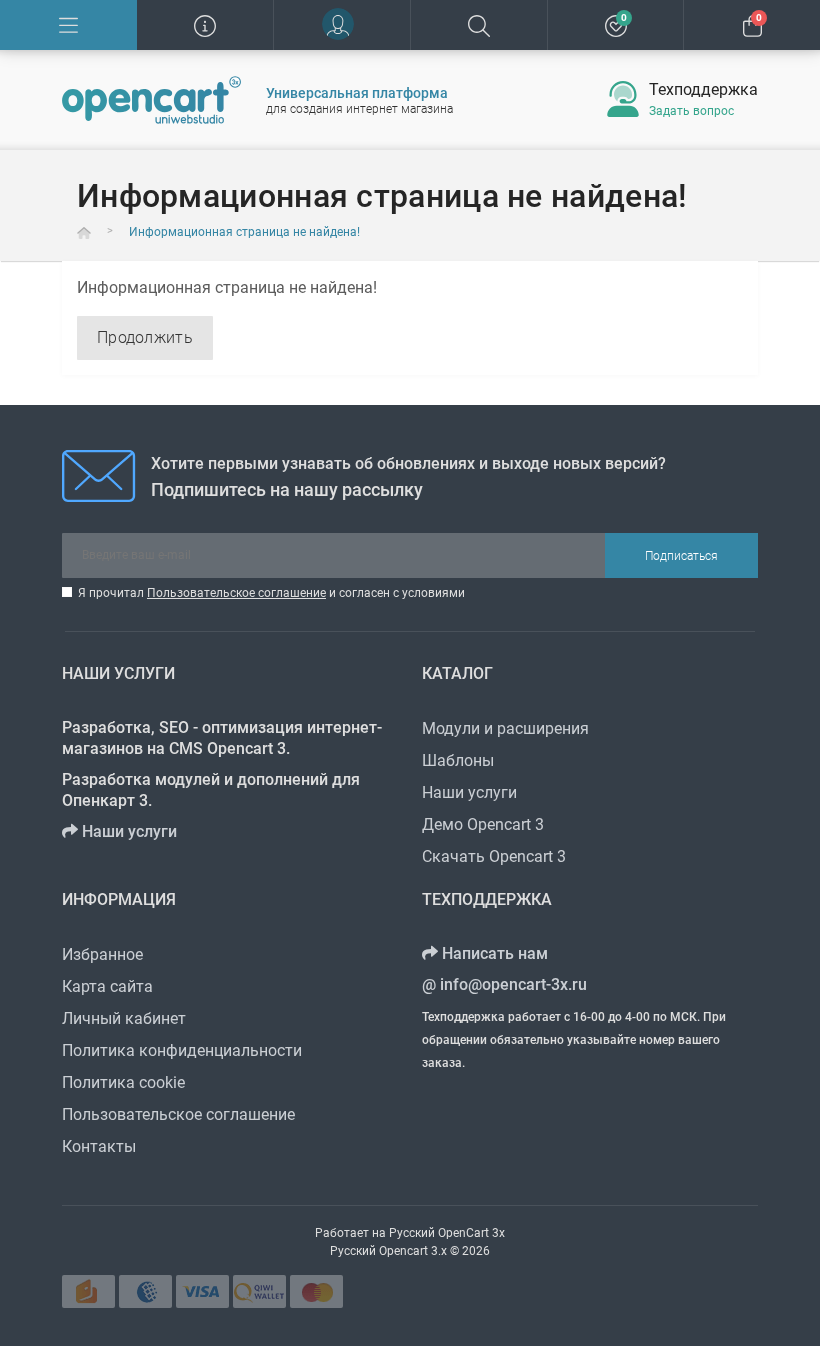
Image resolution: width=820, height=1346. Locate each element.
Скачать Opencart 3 (494, 856)
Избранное (102, 954)
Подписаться (681, 556)
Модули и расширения (505, 728)
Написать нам (493, 953)
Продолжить (145, 337)
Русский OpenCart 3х (447, 1233)
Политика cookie (123, 1082)
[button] (341, 25)
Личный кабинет (124, 1018)
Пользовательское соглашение (236, 593)
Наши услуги (127, 831)
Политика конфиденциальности (182, 1050)
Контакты (99, 1146)
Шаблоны (458, 760)
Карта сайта (107, 986)
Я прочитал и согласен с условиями (271, 593)
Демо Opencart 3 (483, 824)
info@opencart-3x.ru (511, 984)
